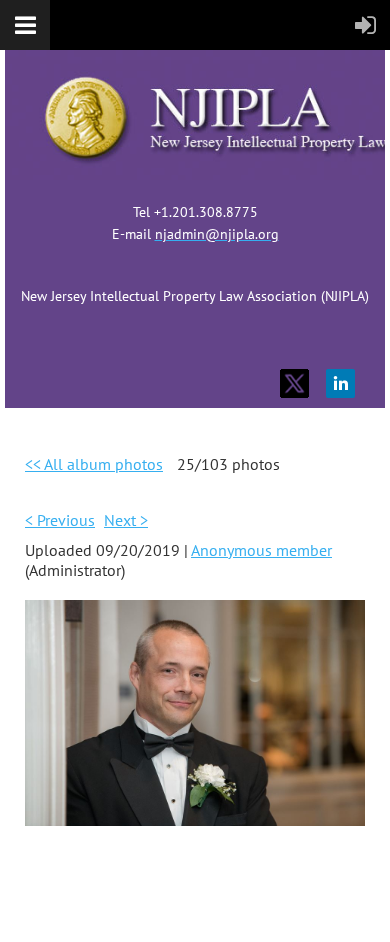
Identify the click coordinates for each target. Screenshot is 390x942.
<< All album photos (94, 464)
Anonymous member (261, 550)
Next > (126, 520)
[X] (294, 383)
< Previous (60, 520)
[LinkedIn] (340, 383)
